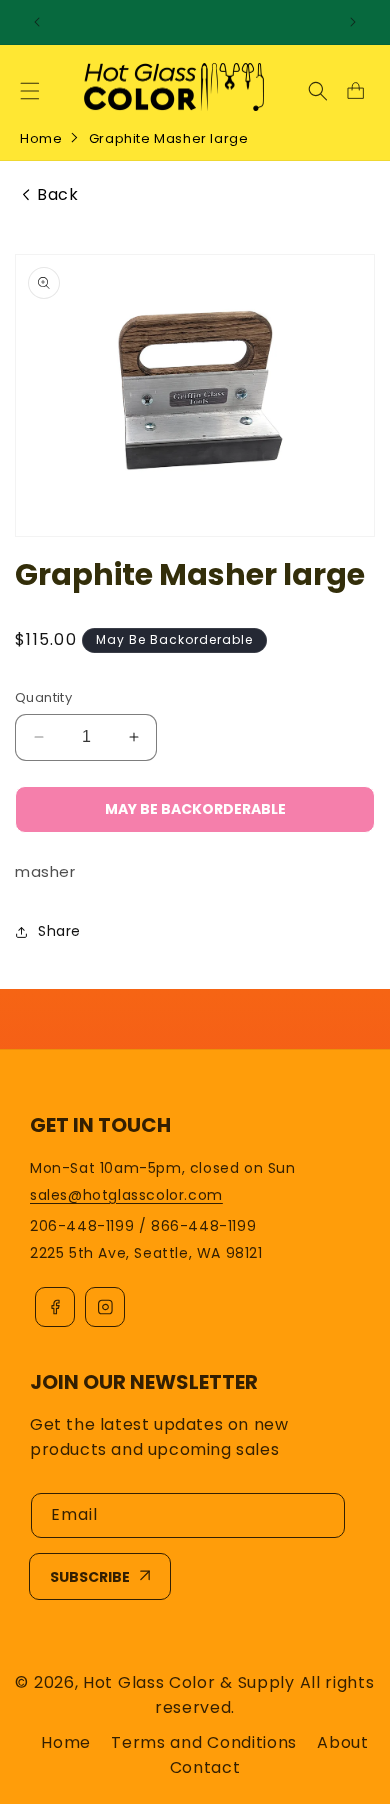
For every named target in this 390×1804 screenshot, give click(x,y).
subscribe (90, 1577)
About (343, 1742)
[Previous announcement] (37, 22)
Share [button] (59, 931)
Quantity (43, 697)
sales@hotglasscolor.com (126, 1195)
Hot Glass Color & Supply (189, 1682)
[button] (30, 91)
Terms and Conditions (204, 1742)
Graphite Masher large (169, 138)
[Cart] (355, 91)
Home (41, 138)
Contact (205, 1767)
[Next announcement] (353, 22)
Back (57, 195)
